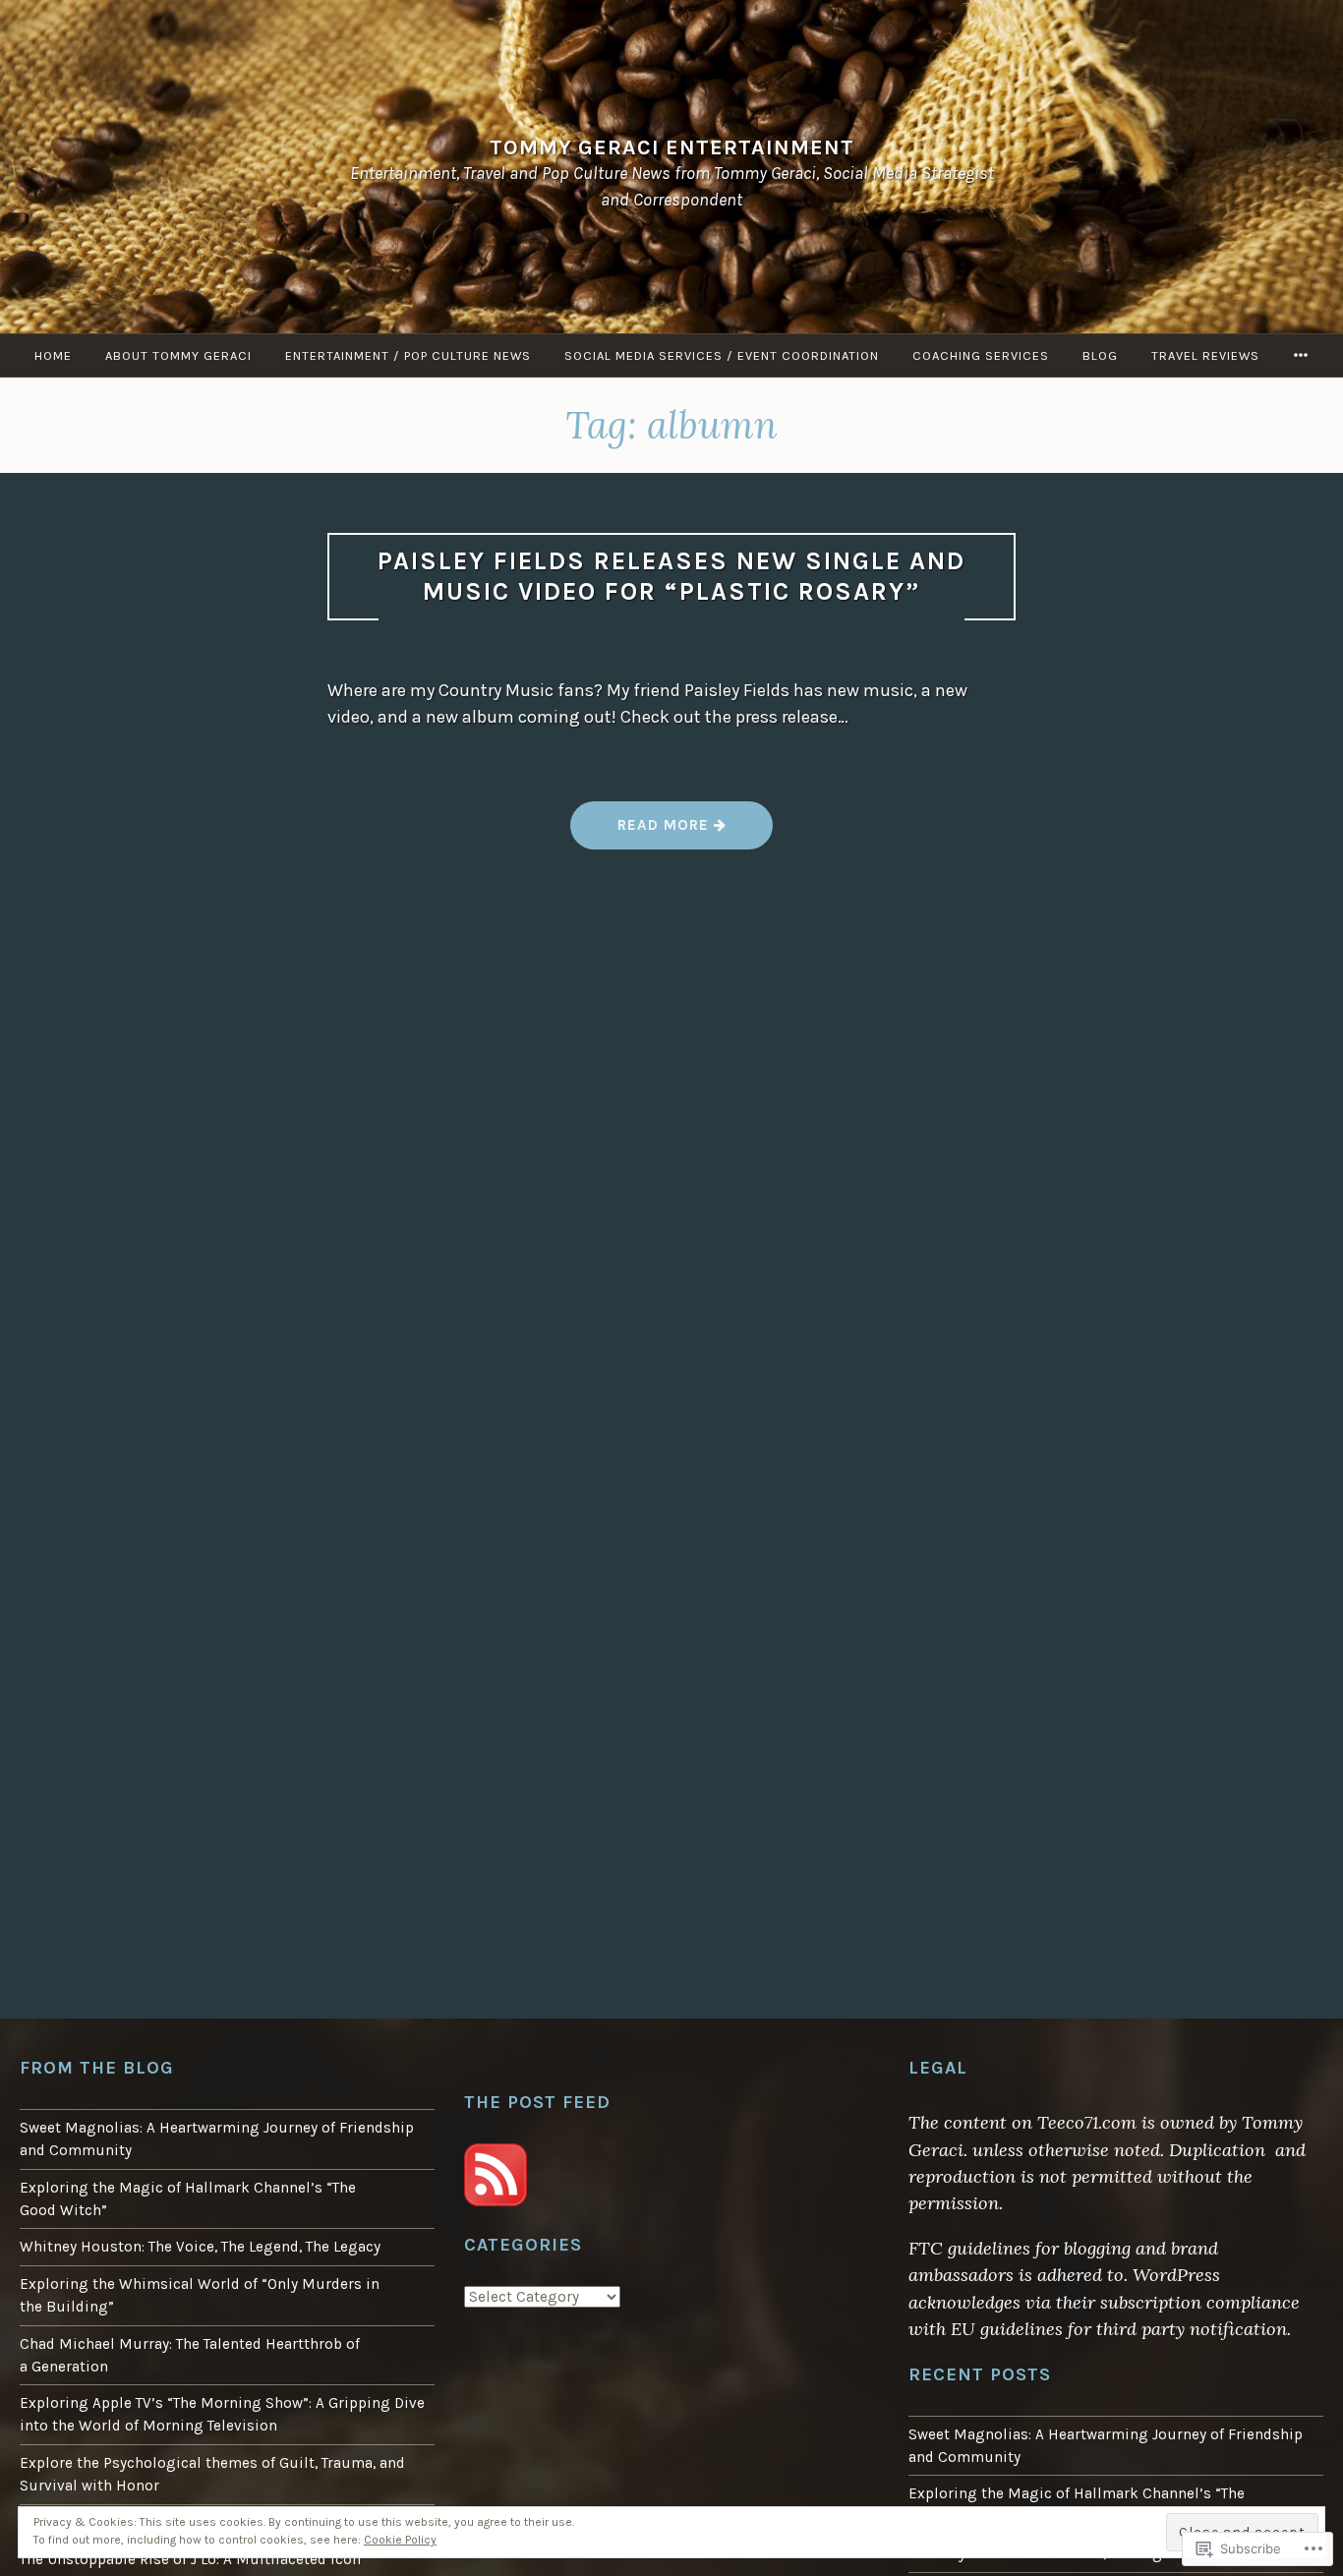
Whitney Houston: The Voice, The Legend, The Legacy (200, 2247)
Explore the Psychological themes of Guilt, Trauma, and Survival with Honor (212, 2474)
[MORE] (1301, 355)
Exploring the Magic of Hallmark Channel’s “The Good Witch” (188, 2199)
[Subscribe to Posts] (496, 2201)
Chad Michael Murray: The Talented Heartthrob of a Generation (190, 2355)
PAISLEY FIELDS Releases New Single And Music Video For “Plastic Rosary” (671, 576)
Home (53, 355)
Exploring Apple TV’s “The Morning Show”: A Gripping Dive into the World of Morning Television (222, 2414)
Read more (642, 832)
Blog (1100, 355)
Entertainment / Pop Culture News (408, 355)
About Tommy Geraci (178, 355)
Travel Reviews (1205, 355)
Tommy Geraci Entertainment (672, 147)
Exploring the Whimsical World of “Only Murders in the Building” (200, 2295)
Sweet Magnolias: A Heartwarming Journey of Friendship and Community (217, 2139)
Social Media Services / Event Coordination (722, 355)
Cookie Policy (400, 2540)
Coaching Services (981, 355)
